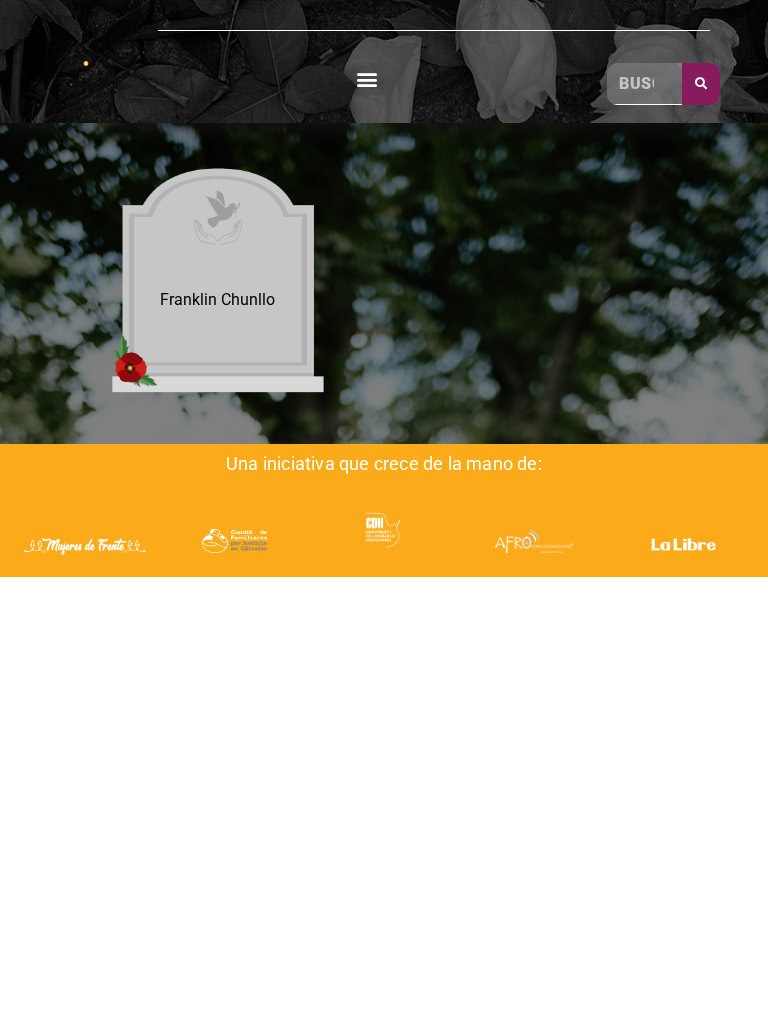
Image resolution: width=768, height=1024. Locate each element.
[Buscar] (701, 84)
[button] (367, 79)
